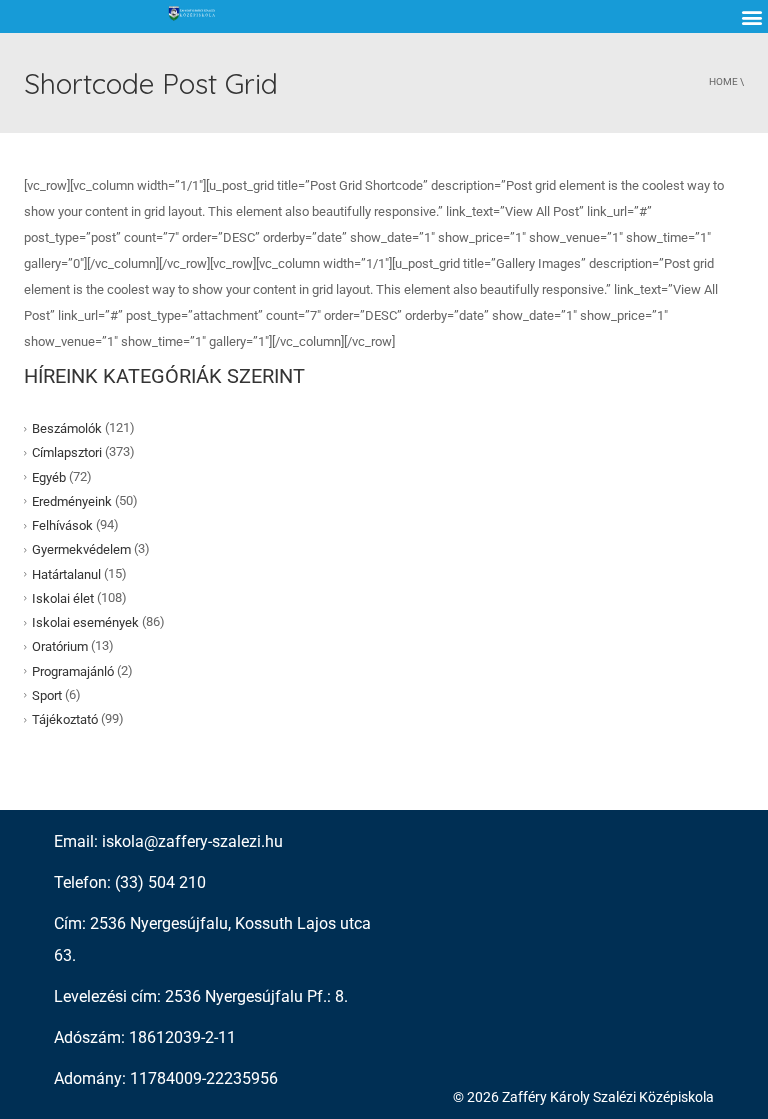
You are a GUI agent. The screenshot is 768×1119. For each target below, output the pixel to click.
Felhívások (62, 525)
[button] (751, 16)
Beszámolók (67, 428)
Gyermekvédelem (81, 549)
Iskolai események (85, 622)
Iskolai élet (63, 598)
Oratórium (60, 646)
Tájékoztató (65, 719)
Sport (47, 695)
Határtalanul (66, 573)
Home (723, 81)
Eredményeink (72, 501)
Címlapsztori (67, 452)
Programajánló (73, 670)
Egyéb (49, 476)
